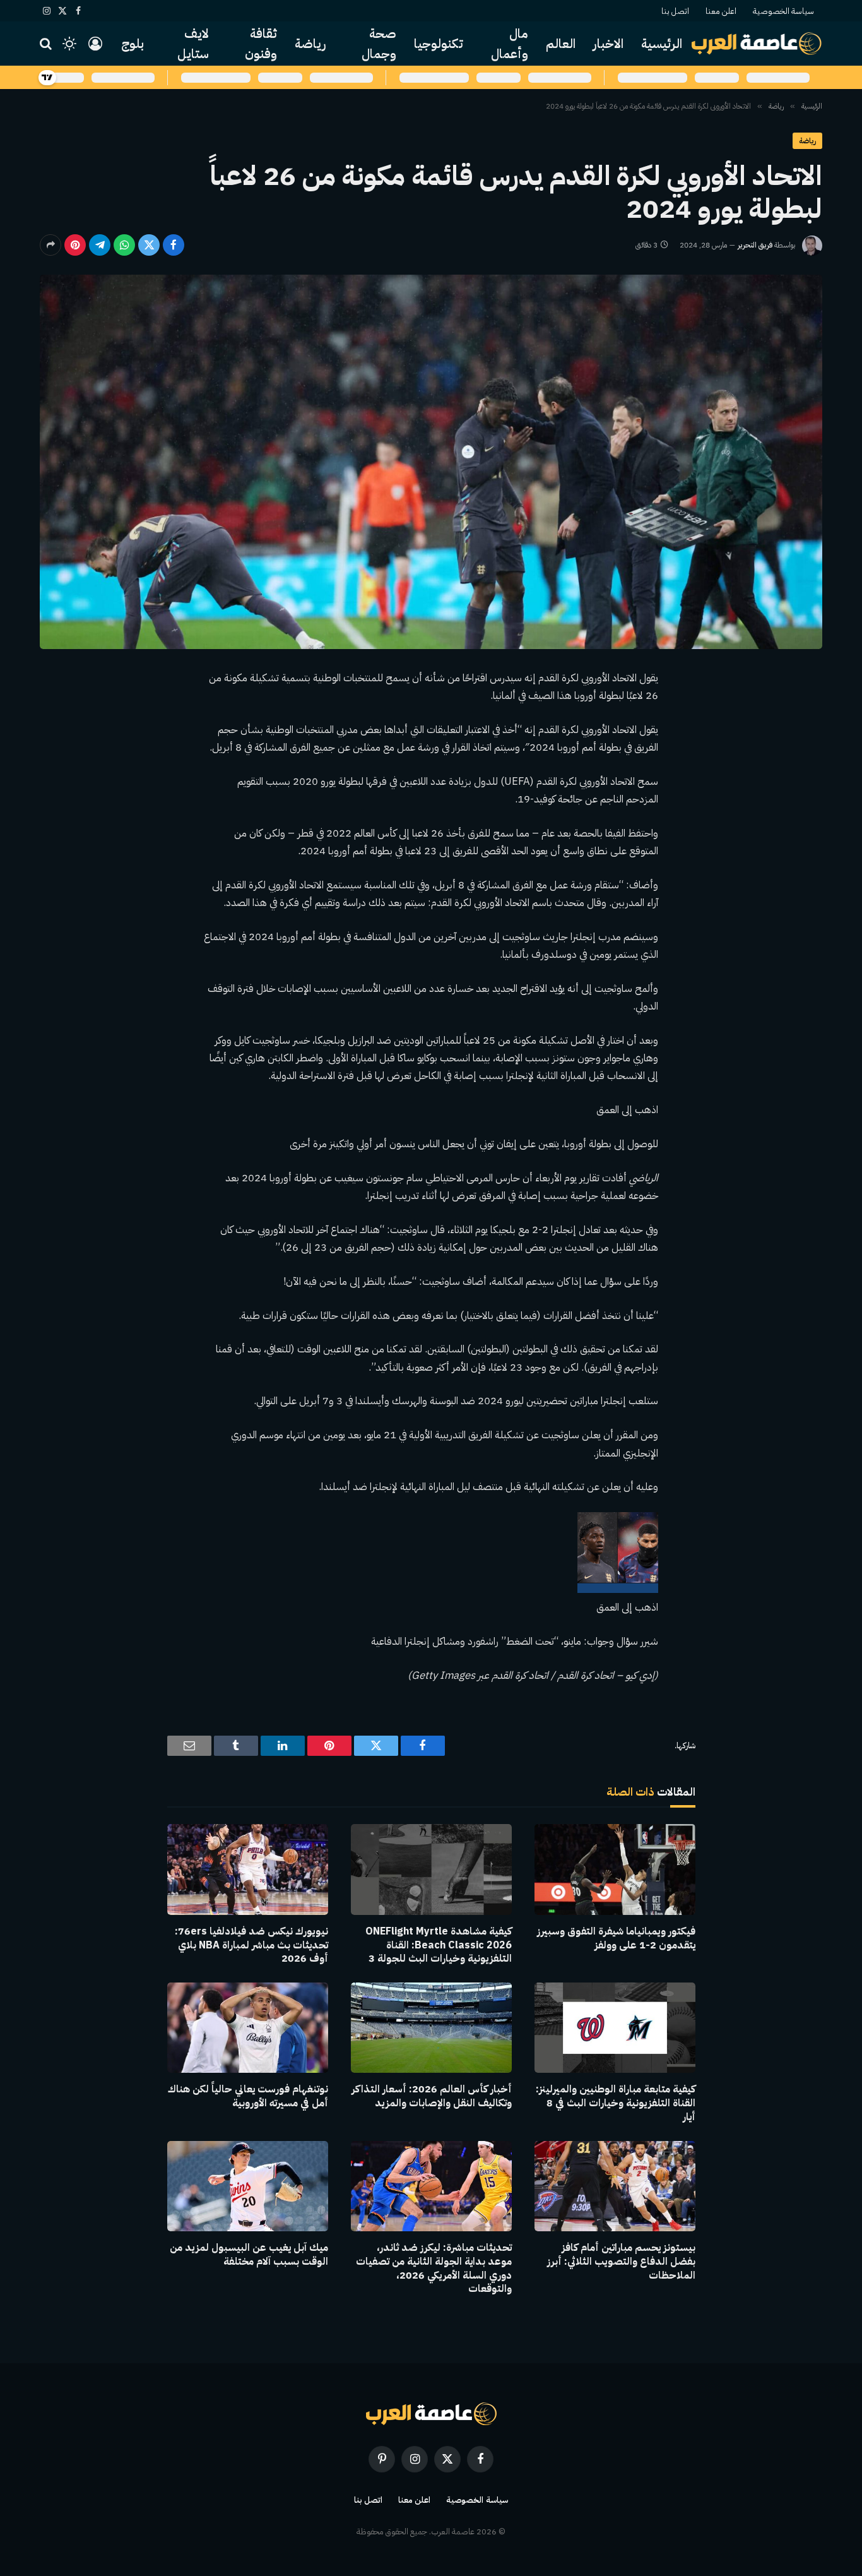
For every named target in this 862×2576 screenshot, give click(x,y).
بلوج (133, 44)
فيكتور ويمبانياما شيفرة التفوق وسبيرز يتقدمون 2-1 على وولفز (616, 1939)
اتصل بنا (675, 11)
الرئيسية (662, 44)
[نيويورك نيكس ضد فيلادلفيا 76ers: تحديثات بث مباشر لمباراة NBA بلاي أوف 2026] (248, 1869)
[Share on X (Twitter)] (149, 245)
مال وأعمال (510, 44)
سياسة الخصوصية (783, 11)
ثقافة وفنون (261, 44)
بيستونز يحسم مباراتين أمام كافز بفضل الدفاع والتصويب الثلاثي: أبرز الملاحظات (621, 2262)
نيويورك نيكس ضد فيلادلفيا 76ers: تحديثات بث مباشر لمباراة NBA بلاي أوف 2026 (251, 1946)
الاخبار (608, 44)
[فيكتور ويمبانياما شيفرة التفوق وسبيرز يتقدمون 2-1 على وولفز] (615, 1869)
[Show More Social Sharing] (50, 245)
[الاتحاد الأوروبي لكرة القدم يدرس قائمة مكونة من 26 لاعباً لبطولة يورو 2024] (431, 462)
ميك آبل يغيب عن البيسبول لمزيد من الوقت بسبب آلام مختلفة (249, 2255)
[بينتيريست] (75, 245)
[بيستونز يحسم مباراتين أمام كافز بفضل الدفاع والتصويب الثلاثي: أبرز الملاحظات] (615, 2186)
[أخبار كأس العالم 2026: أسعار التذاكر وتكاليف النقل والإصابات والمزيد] (431, 2028)
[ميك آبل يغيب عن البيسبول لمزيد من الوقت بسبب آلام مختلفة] (248, 2186)
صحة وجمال (379, 44)
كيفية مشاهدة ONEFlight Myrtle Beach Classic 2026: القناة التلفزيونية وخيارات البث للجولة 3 (439, 1946)
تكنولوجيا (439, 44)
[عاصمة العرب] (757, 44)
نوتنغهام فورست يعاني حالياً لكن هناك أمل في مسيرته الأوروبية (248, 2097)
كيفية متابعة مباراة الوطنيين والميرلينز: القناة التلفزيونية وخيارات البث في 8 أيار (616, 2103)
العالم (561, 44)
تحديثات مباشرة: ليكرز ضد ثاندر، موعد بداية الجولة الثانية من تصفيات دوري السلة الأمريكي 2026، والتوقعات (434, 2269)
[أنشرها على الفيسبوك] (174, 245)
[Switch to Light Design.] (69, 44)
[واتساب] (124, 245)
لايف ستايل (193, 44)
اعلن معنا (721, 11)
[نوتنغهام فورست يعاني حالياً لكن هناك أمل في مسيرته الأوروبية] (248, 2028)
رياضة (310, 44)
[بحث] (47, 44)
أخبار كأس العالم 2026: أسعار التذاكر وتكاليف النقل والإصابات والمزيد (432, 2097)
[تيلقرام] (100, 245)
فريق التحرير (755, 245)
